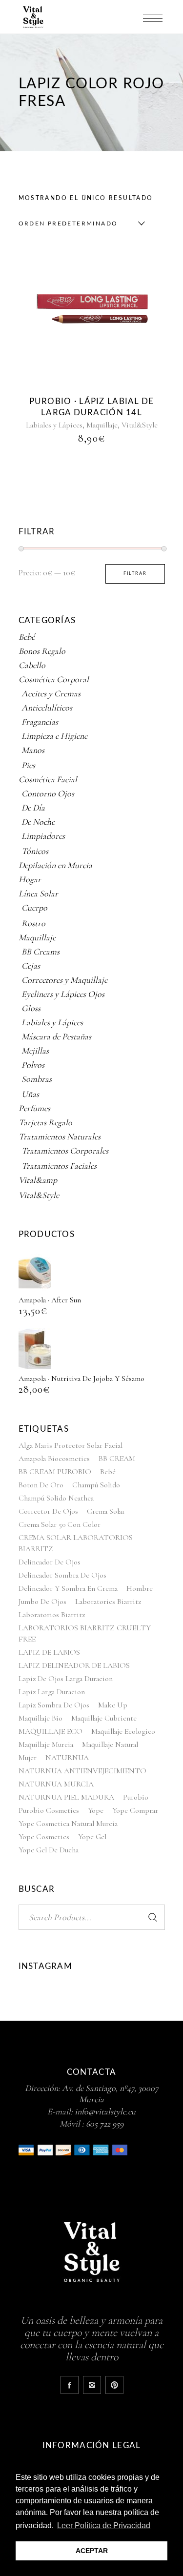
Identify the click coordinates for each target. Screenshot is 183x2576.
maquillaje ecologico (123, 1731)
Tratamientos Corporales (65, 1151)
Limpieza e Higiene (54, 736)
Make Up (113, 1705)
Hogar (30, 879)
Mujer (28, 1758)
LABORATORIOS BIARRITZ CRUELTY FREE (85, 1633)
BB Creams (41, 952)
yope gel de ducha (49, 1850)
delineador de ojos (50, 1562)
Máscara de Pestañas (56, 1036)
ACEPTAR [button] (92, 2551)
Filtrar (135, 574)
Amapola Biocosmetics (54, 1459)
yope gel (92, 1837)
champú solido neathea (56, 1498)
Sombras (37, 1079)
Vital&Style (140, 425)
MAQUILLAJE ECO (51, 1731)
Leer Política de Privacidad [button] (104, 2525)
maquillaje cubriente (104, 1718)
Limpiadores (43, 836)
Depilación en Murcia (55, 865)
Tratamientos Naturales (60, 1136)
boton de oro (41, 1485)
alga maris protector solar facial (71, 1445)
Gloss (31, 1008)
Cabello (32, 665)
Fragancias (40, 722)
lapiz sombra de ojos (54, 1705)
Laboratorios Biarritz (52, 1615)
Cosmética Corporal (54, 679)
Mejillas (35, 1051)
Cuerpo (34, 908)
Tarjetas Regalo (45, 1122)
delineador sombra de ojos (62, 1575)
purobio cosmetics (49, 1810)
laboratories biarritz (108, 1602)
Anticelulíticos (47, 708)
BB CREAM (117, 1459)
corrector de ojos (48, 1511)
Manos (33, 750)
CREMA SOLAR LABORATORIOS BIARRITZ (76, 1543)
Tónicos (35, 851)
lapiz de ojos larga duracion (66, 1679)
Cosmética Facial (48, 779)
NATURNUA (67, 1758)
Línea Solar (38, 893)
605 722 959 (105, 2124)
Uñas (30, 1094)
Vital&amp (38, 1180)
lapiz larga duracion (52, 1692)
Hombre (140, 1588)
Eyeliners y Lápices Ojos (63, 994)
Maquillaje (102, 425)
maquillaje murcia (46, 1744)
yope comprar (135, 1810)
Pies (28, 765)
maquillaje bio (41, 1718)
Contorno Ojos (48, 793)
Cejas (31, 966)
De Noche (38, 822)
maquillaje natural (110, 1744)
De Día (33, 808)
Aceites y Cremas (51, 693)
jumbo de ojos (42, 1602)
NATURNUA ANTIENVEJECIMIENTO (82, 1771)
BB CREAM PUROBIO (55, 1472)
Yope (96, 1810)
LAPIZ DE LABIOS (49, 1652)
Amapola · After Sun (50, 1300)
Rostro (33, 923)
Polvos (33, 1065)
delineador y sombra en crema (68, 1588)
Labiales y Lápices (54, 425)
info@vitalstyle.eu (105, 2111)
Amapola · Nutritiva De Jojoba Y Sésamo (81, 1379)
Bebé (27, 637)
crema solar (106, 1511)
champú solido (96, 1485)
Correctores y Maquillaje (64, 980)
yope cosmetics (44, 1837)
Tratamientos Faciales (59, 1166)
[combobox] (80, 223)
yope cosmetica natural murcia (68, 1824)
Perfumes (34, 1108)
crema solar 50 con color (60, 1524)
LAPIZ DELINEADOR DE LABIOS (74, 1665)
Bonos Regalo (42, 651)
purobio (136, 1797)
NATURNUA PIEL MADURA (66, 1797)
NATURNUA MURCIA (56, 1784)
